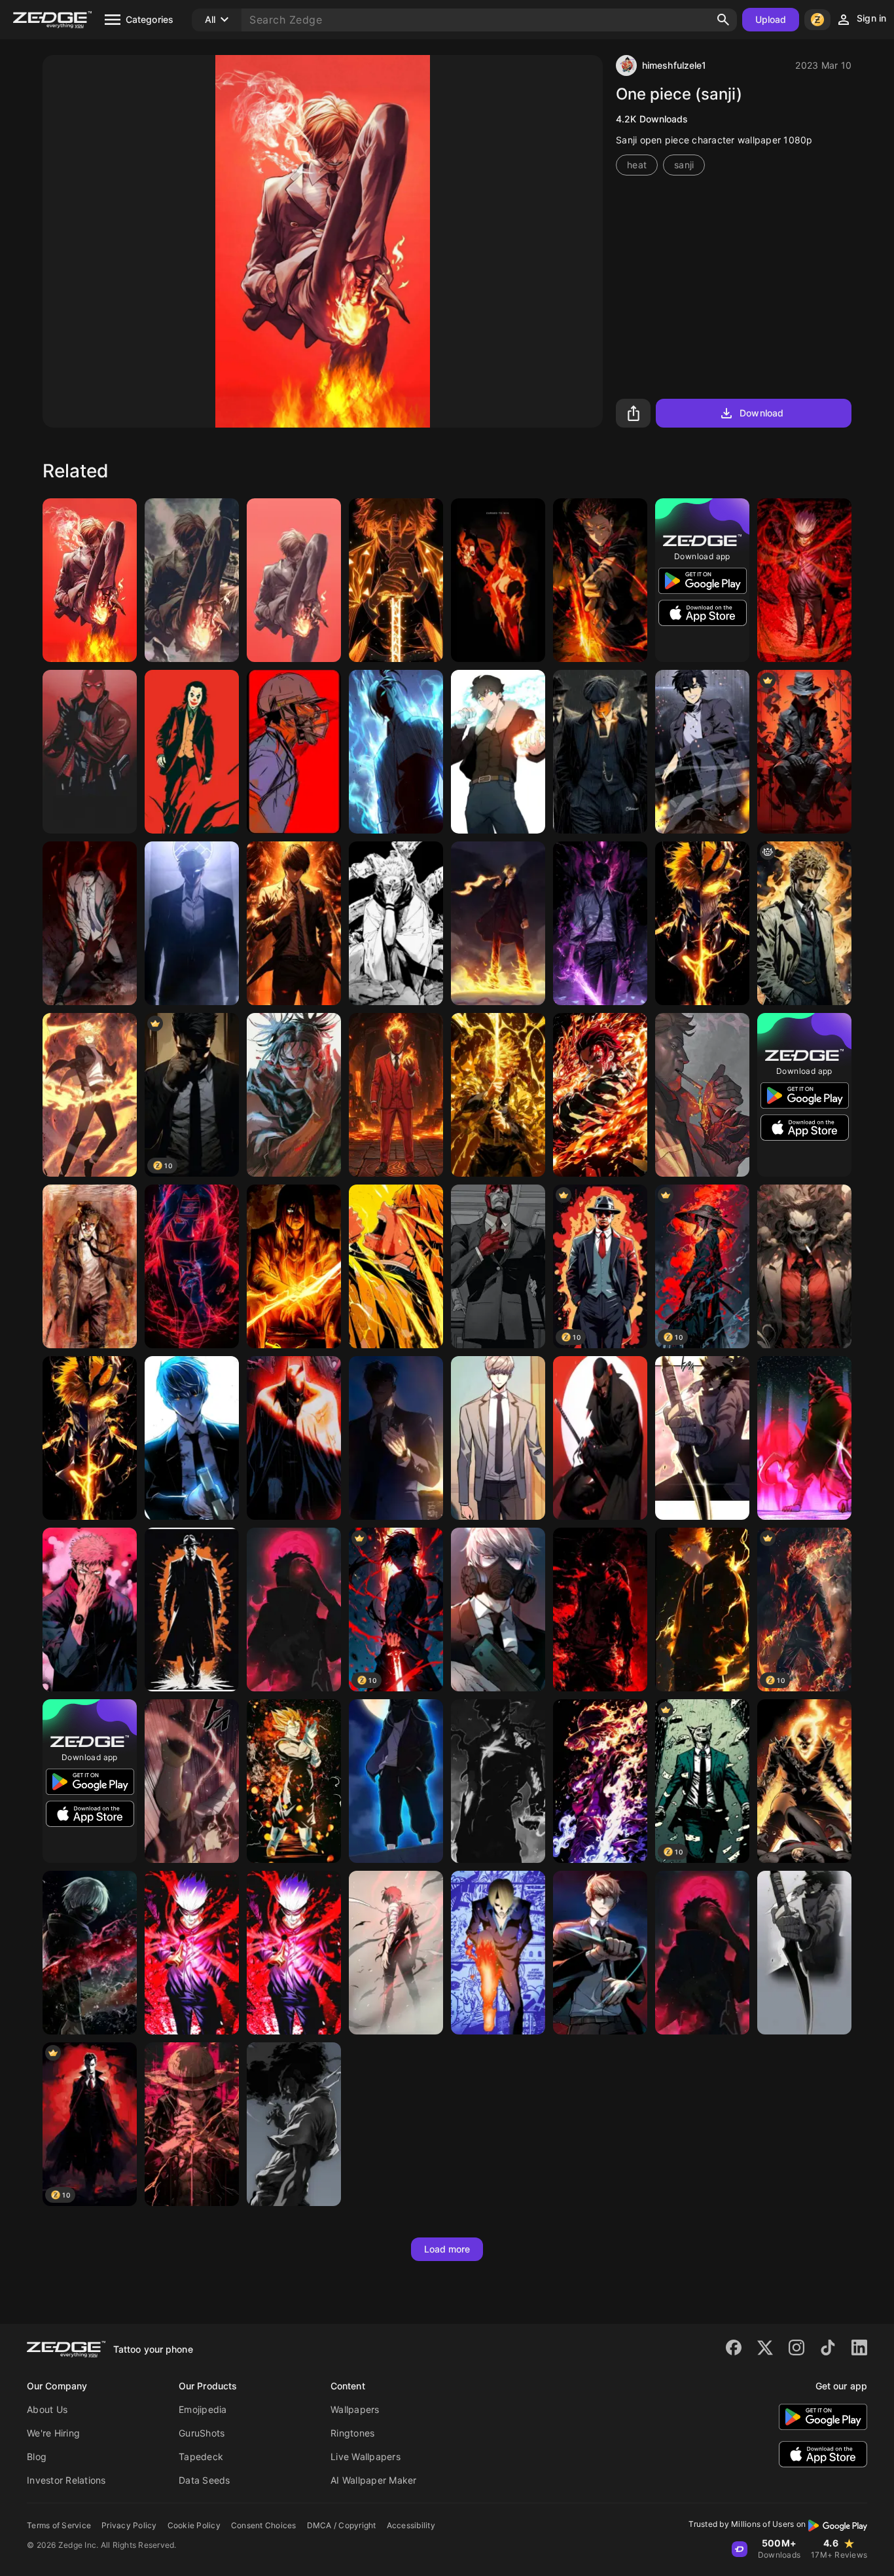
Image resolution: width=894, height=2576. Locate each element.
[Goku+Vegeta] (294, 1781)
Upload (771, 19)
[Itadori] (90, 1610)
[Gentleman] (804, 752)
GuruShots (202, 2433)
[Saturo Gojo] (804, 580)
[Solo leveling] (600, 923)
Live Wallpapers (366, 2456)
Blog (37, 2456)
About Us (47, 2409)
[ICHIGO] (90, 1438)
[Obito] (294, 1610)
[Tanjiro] (600, 1095)
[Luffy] (600, 1781)
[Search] (723, 20)
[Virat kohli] (294, 752)
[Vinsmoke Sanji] (192, 580)
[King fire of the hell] (396, 1095)
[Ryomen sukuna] (396, 923)
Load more (447, 2249)
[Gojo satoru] (294, 1953)
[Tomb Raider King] (702, 752)
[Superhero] (90, 752)
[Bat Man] (294, 1438)
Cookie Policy (194, 2525)
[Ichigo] (702, 923)
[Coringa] (192, 752)
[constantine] (90, 1266)
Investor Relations (66, 2480)
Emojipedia (203, 2409)
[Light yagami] (294, 923)
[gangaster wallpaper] (192, 1610)
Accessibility (411, 2525)
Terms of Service (59, 2525)
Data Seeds (205, 2480)
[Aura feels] (600, 752)
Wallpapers (355, 2409)
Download (761, 413)
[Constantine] (804, 923)
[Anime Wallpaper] (396, 580)
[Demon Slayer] (498, 1095)
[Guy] (804, 1266)
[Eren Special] (294, 1266)
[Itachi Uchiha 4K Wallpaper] (192, 1266)
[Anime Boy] (498, 752)
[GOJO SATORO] (192, 1953)
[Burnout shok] (396, 1953)
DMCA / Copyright (342, 2525)
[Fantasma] (804, 1781)
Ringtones (352, 2433)
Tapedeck (201, 2456)
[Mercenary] (192, 1438)
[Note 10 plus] (294, 2124)
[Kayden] (396, 752)
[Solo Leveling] (804, 1953)
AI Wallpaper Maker (374, 2480)
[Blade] (600, 1438)
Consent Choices (264, 2525)
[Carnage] (90, 1953)
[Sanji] (90, 580)
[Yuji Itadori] (600, 580)
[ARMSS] (192, 1781)
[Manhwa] (396, 1438)
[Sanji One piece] (498, 1953)
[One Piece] (600, 1610)
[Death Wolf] (804, 1438)
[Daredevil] (498, 1266)
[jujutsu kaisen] (294, 1095)
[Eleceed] (90, 923)
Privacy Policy (129, 2525)
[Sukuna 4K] (498, 580)
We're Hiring (53, 2433)
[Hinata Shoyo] (702, 1610)
